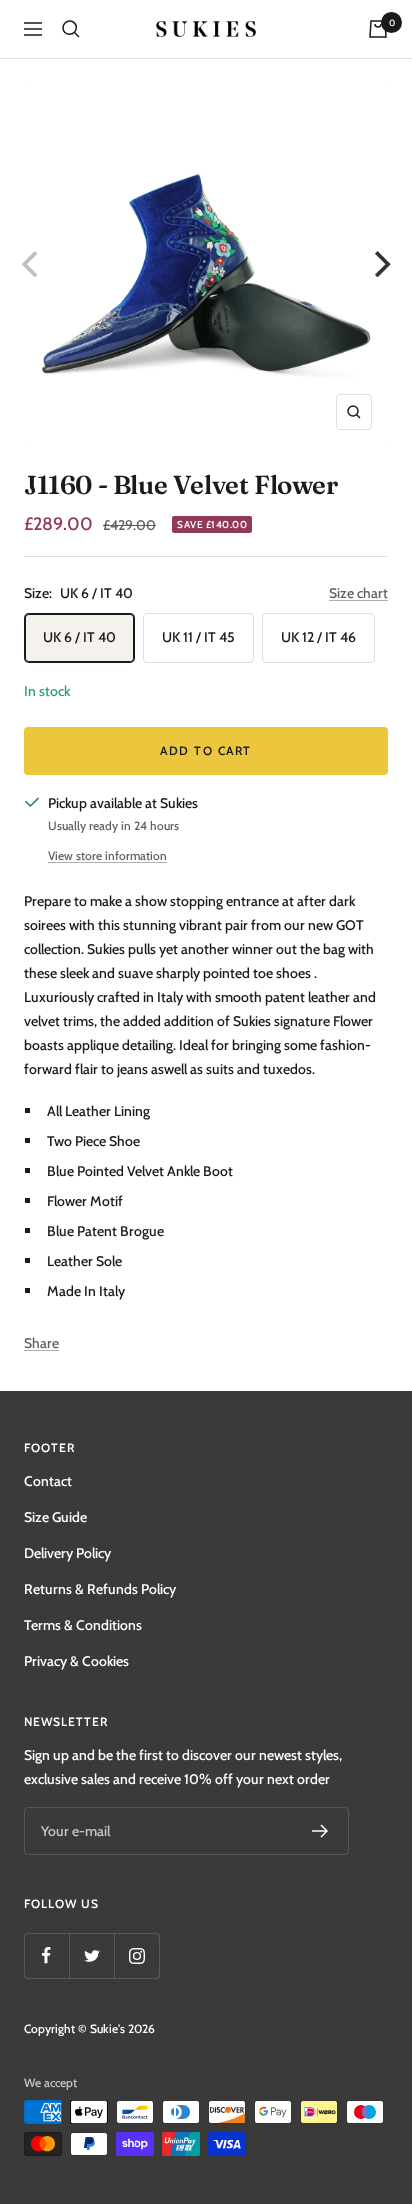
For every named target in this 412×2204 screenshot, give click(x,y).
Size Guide (55, 1517)
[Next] (380, 264)
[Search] (71, 29)
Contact (48, 1481)
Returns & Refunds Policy (100, 1589)
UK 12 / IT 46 (318, 637)
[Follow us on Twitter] (91, 1955)
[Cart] (378, 29)
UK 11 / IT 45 (198, 637)
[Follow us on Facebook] (46, 1955)
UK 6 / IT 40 (79, 637)
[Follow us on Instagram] (136, 1955)
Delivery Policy (67, 1553)
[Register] (320, 1831)
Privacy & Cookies (76, 1661)
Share (41, 1343)
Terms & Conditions (83, 1625)
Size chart (358, 593)
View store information (107, 855)
